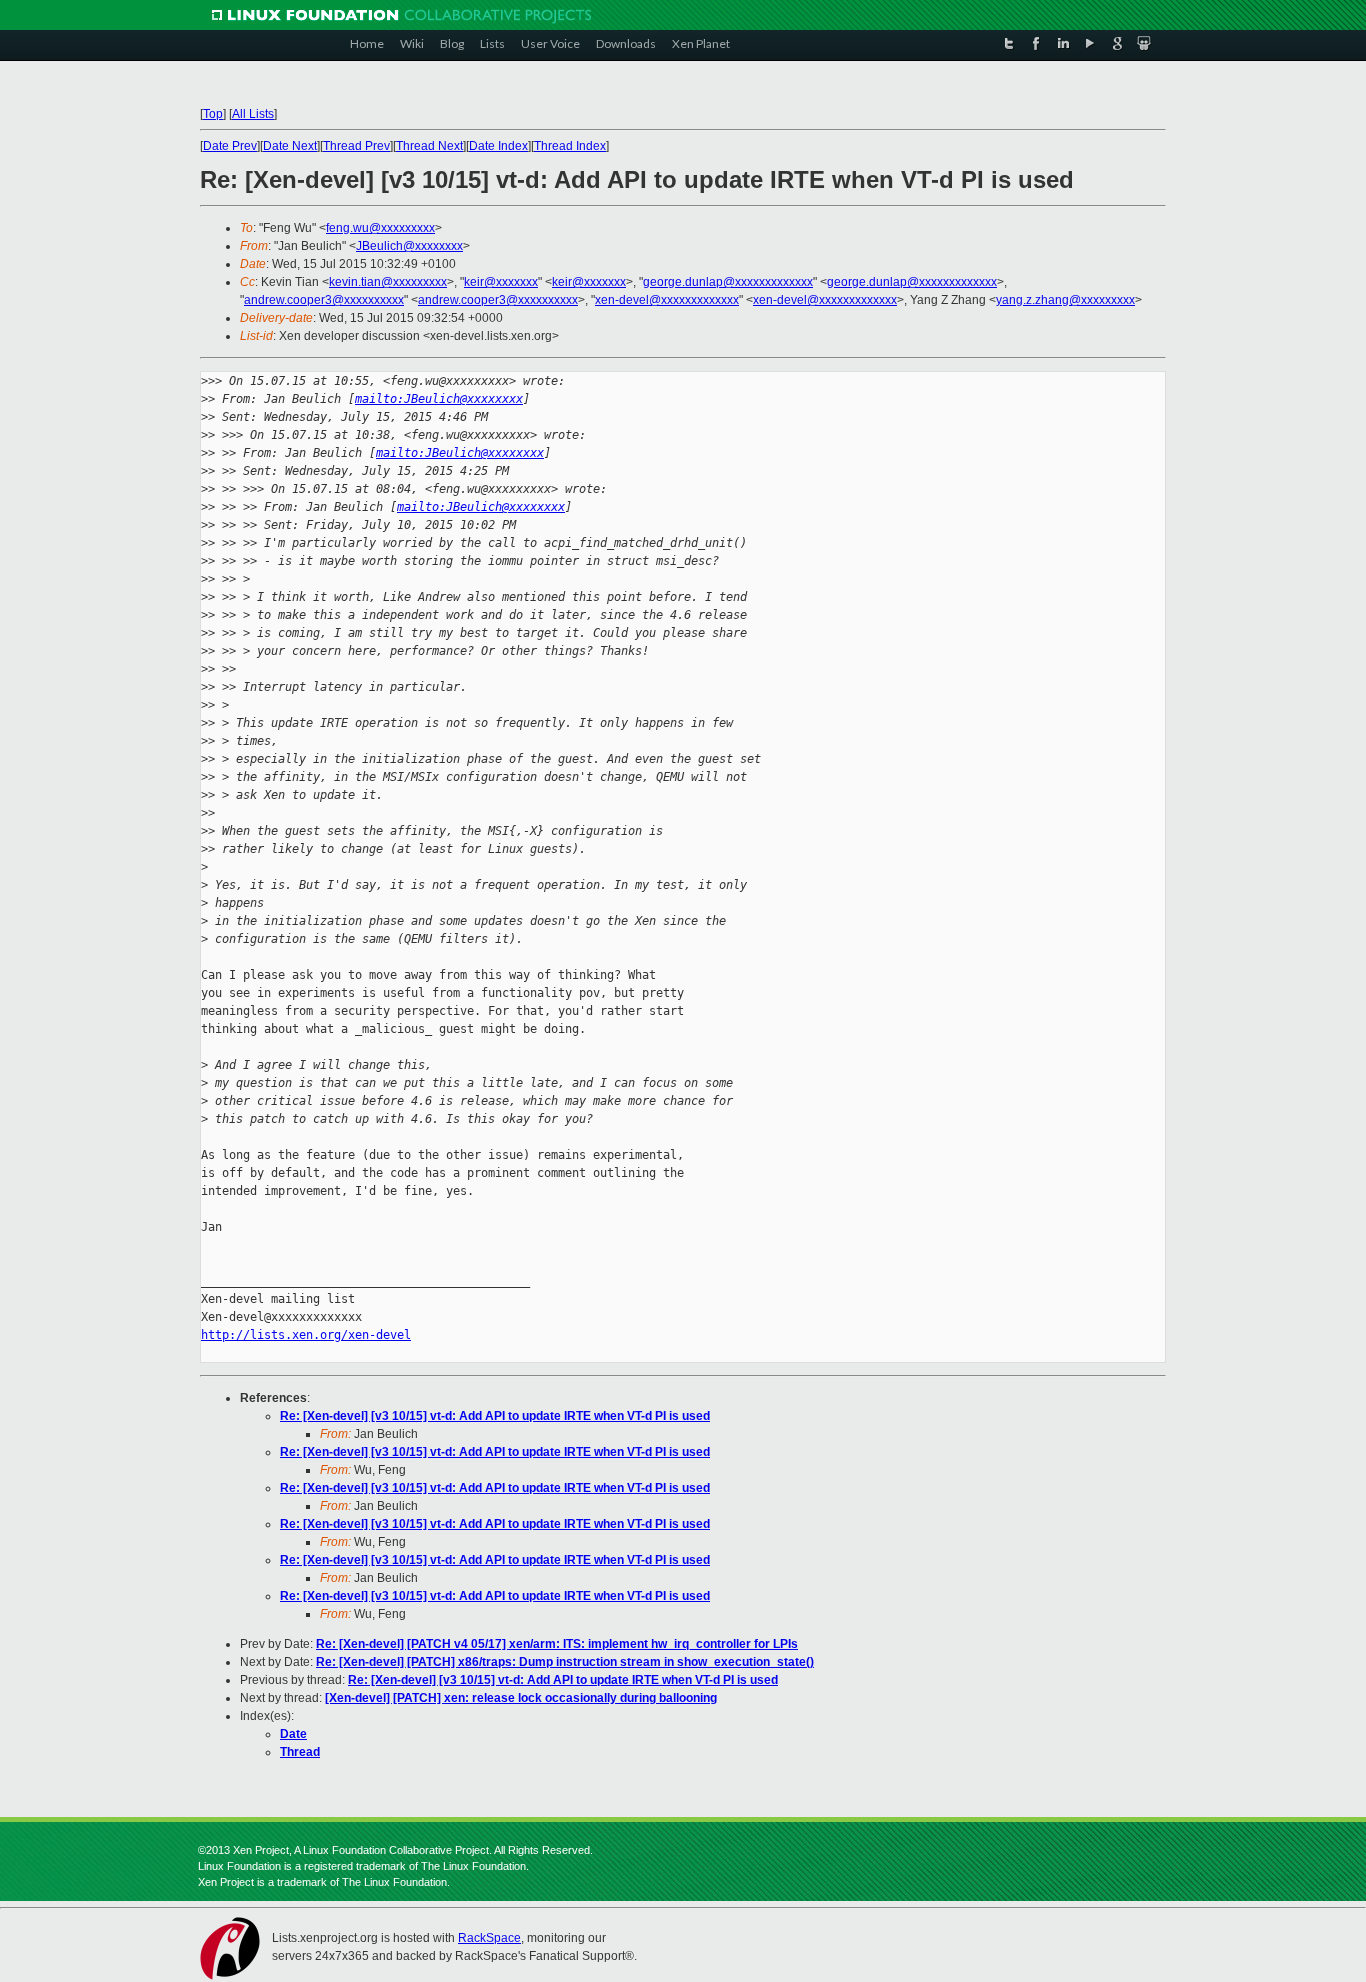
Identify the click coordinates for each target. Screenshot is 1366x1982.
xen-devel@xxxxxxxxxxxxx (667, 300)
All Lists (253, 114)
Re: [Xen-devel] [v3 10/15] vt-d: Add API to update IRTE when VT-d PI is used (495, 1416)
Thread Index (570, 146)
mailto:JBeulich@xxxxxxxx (439, 399)
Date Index (498, 146)
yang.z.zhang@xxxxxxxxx (1065, 300)
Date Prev (230, 146)
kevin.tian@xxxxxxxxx (388, 282)
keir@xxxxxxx (501, 282)
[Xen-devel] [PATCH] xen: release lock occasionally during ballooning (521, 1698)
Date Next (290, 146)
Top (213, 114)
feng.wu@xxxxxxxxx (380, 228)
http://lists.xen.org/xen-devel (306, 1335)
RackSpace (489, 1938)
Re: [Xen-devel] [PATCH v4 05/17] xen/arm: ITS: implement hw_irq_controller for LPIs (557, 1644)
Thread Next (429, 146)
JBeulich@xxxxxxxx (409, 246)
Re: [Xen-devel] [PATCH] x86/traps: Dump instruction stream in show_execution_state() (565, 1662)
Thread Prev (356, 146)
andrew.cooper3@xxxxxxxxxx (324, 300)
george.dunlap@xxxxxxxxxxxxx (728, 282)
